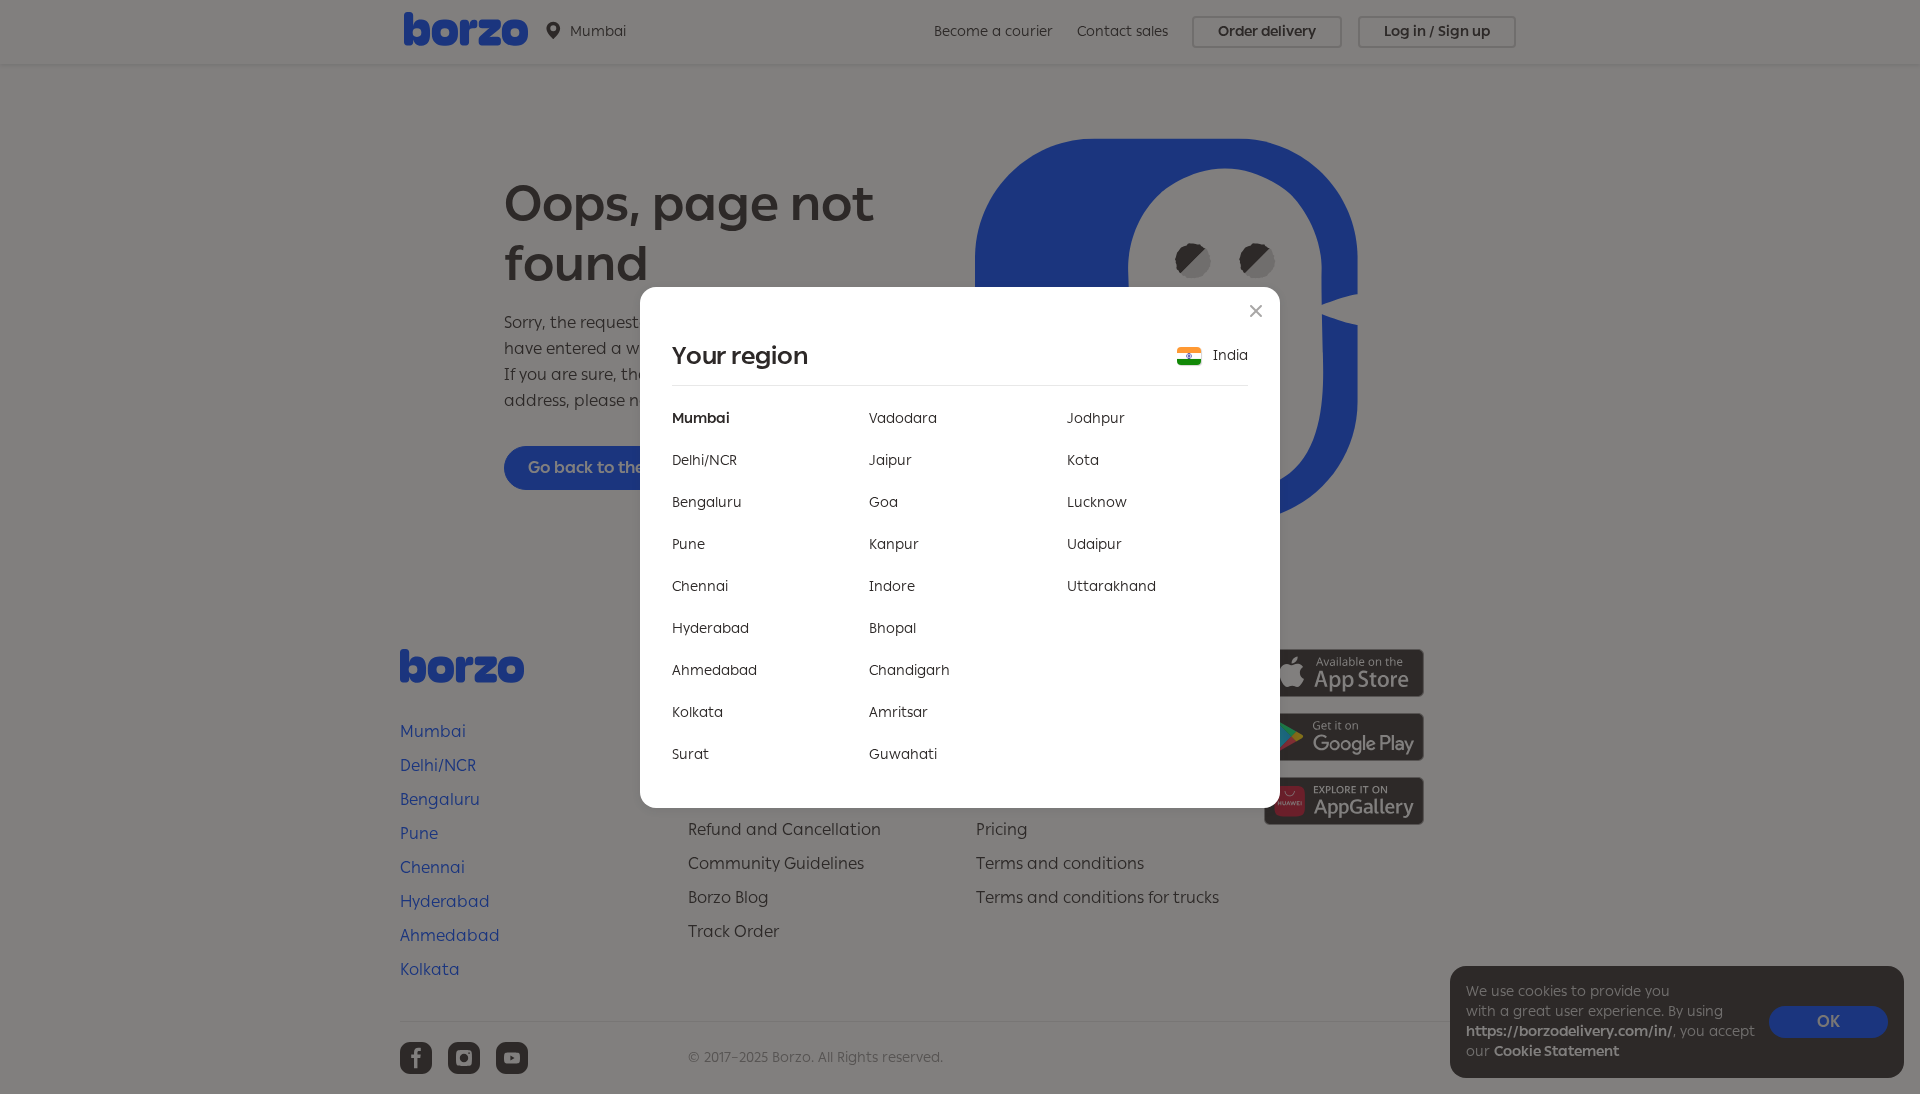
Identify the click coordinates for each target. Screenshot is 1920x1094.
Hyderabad (710, 628)
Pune (688, 544)
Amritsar (898, 712)
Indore (892, 586)
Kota (1083, 460)
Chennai (700, 586)
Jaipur (890, 460)
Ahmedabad (714, 670)
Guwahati (903, 754)
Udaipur (1094, 544)
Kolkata (697, 712)
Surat (690, 754)
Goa (883, 502)
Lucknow (1097, 502)
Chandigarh (909, 670)
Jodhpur (1096, 418)
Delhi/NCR (704, 460)
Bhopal (892, 628)
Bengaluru (707, 502)
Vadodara (903, 418)
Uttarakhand (1111, 586)
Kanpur (894, 544)
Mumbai (701, 418)
